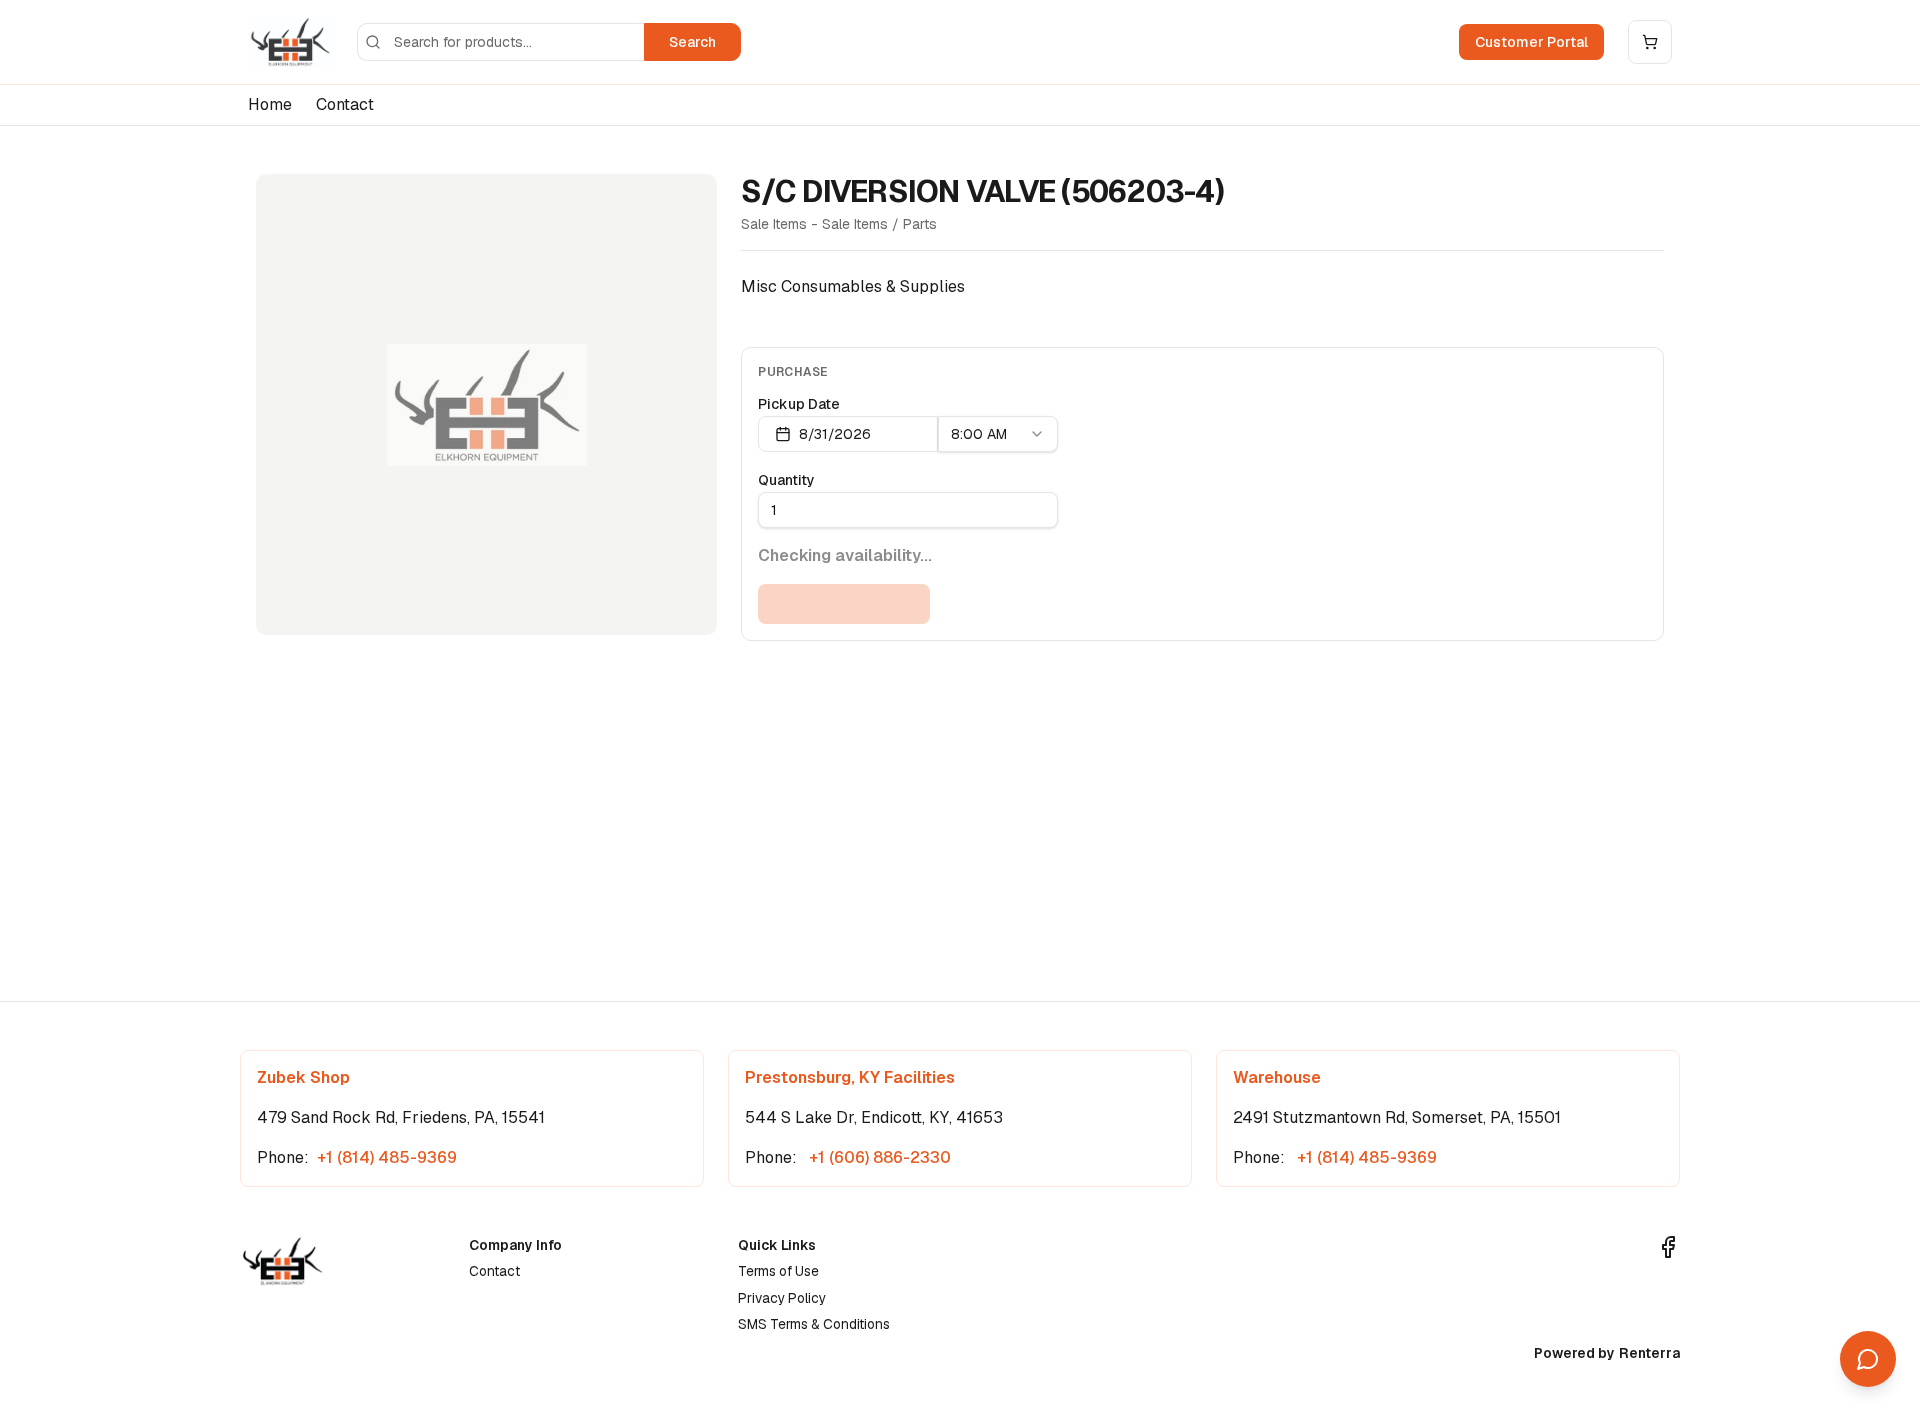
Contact (345, 104)
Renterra (1649, 1353)
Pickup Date (799, 404)
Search (692, 42)
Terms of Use (778, 1271)
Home (270, 104)
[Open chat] (1868, 1359)
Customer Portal (1531, 42)
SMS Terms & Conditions (814, 1324)
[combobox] (998, 434)
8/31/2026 (835, 434)
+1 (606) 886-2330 (878, 1157)
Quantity (786, 480)
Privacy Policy (782, 1298)
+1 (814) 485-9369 (387, 1157)
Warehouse (1277, 1077)
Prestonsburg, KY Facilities (850, 1077)
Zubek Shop (303, 1077)
